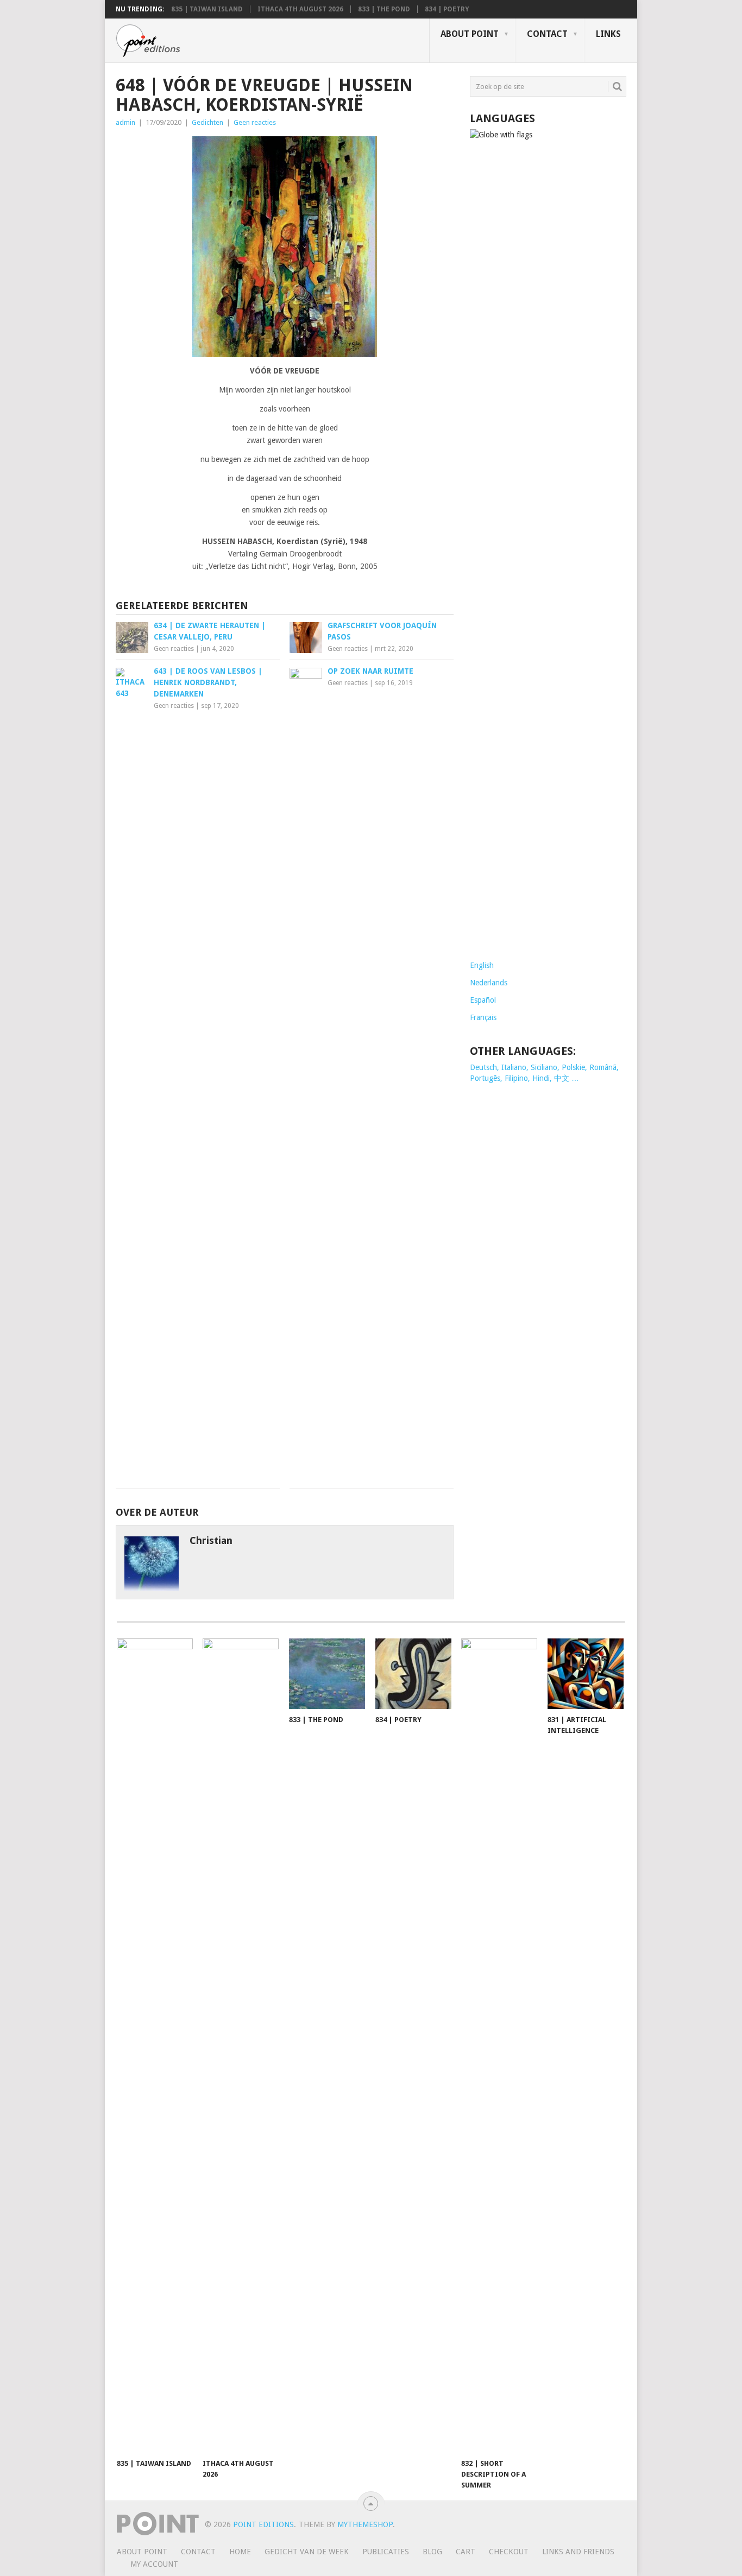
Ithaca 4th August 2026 (300, 9)
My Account (154, 2564)
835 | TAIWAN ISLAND (207, 9)
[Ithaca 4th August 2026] (241, 2046)
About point (470, 34)
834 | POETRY (447, 9)
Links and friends (578, 2552)
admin (125, 122)
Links (608, 34)
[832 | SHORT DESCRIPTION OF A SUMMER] (499, 2046)
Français (483, 1017)
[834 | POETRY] (413, 1674)
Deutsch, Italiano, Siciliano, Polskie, (530, 1067)
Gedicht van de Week (307, 2552)
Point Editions (263, 2524)
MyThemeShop (365, 2524)
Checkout (509, 2552)
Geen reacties (255, 122)
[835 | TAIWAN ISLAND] (155, 2046)
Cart (466, 2552)
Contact (547, 34)
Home (240, 2552)
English (482, 965)
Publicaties (386, 2552)
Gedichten (207, 122)
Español (483, 1000)
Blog (432, 2552)
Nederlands (489, 983)
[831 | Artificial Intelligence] (586, 1674)
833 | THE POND (384, 9)
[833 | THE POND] (327, 1674)
